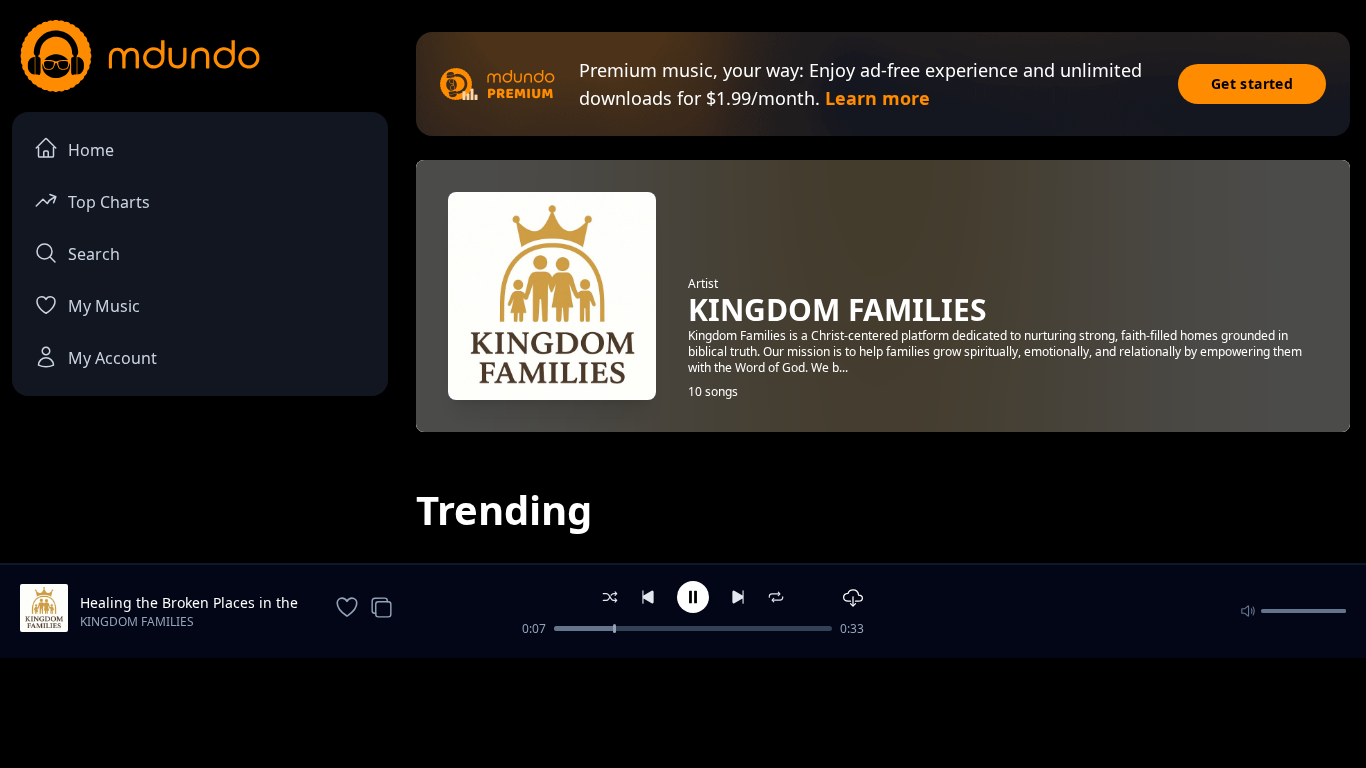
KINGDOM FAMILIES (137, 621)
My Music (104, 306)
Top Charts (109, 202)
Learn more (877, 98)
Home (91, 150)
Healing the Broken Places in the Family (189, 603)
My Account (112, 358)
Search (94, 254)
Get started (1252, 83)
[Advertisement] (683, 711)
